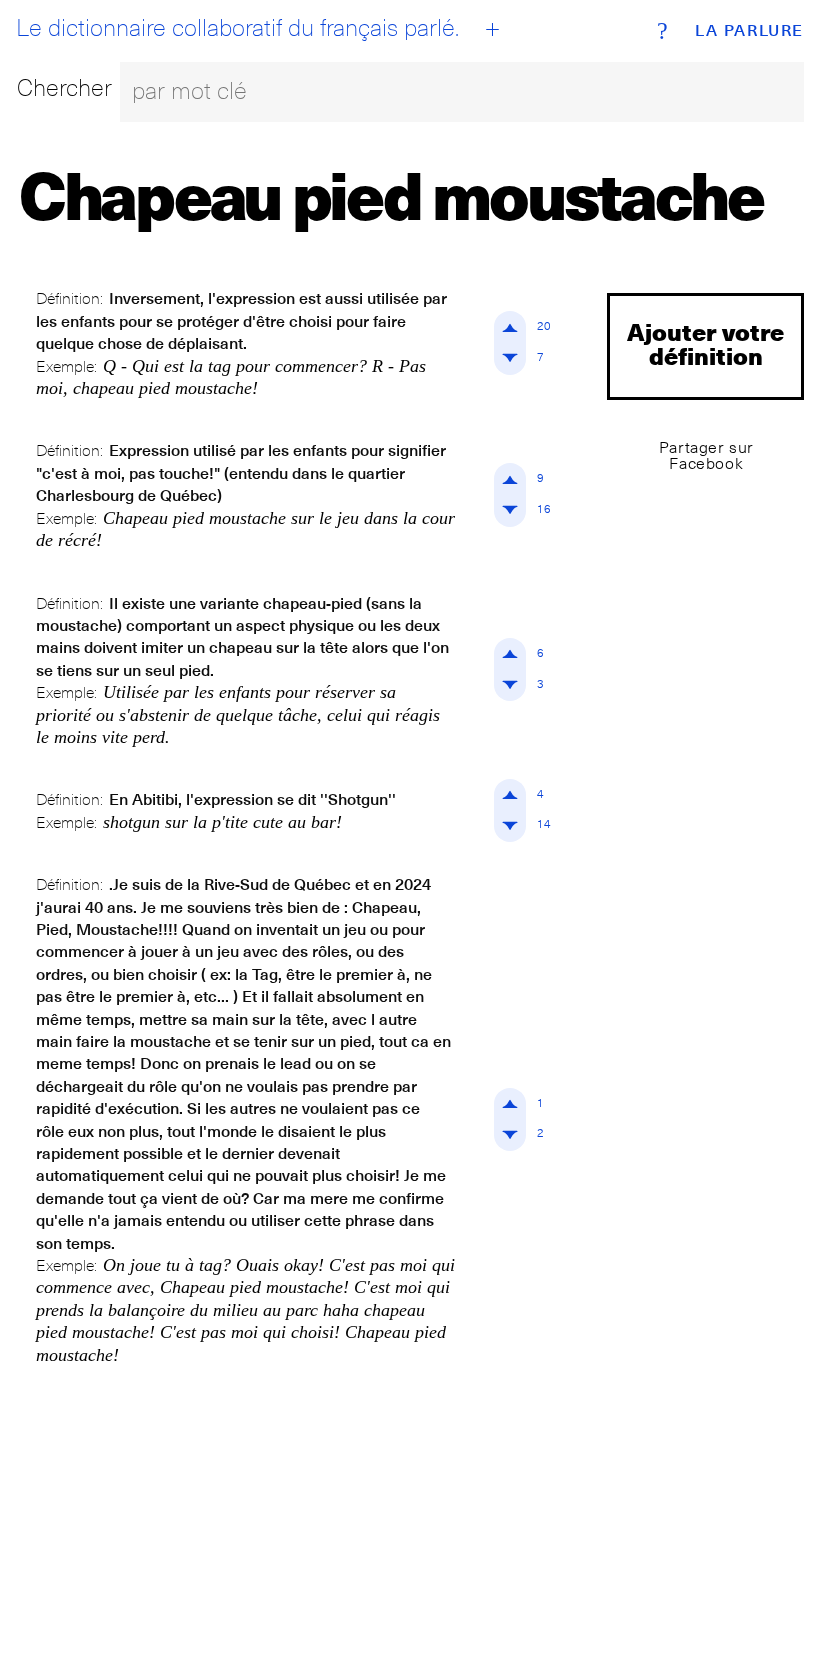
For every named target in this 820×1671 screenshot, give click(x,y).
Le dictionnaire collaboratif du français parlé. (237, 28)
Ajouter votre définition (705, 343)
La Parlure (749, 31)
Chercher (64, 87)
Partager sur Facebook (706, 455)
